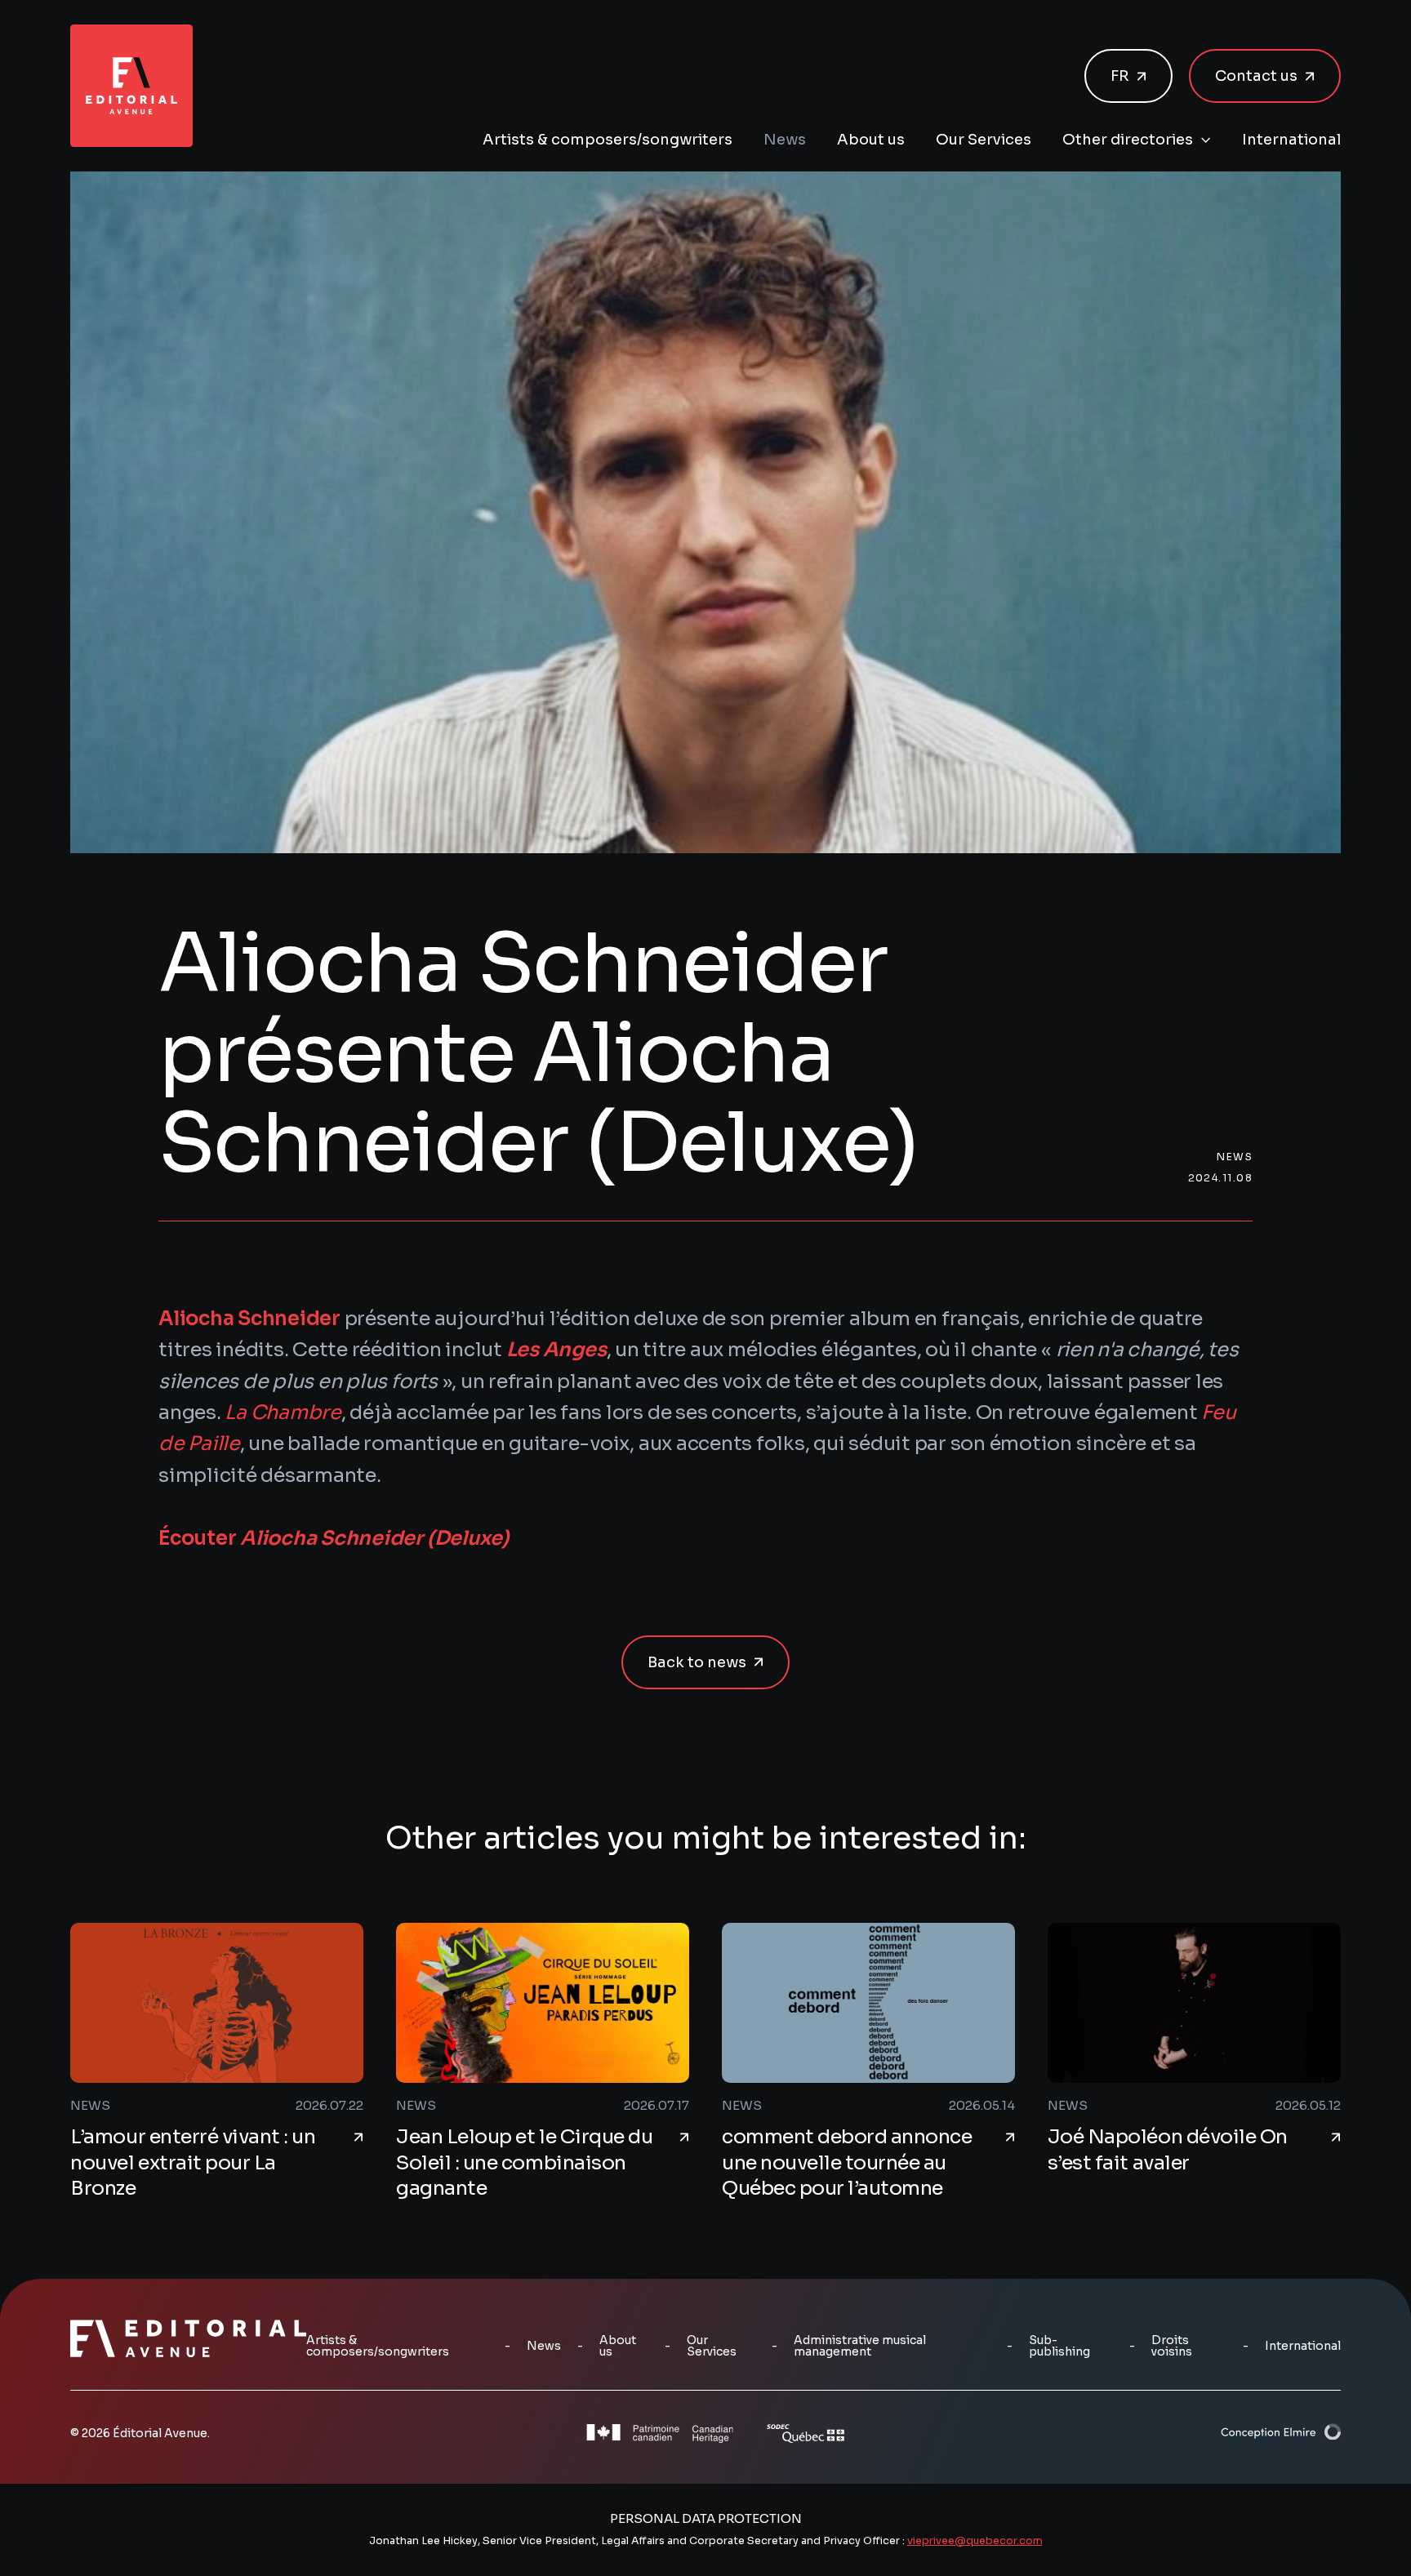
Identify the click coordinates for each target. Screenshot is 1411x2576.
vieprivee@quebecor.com (975, 2541)
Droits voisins (1172, 2346)
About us (871, 140)
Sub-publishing (1059, 2346)
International (1291, 140)
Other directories (1128, 140)
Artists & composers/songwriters (608, 140)
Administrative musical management (860, 2346)
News (785, 140)
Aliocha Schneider (249, 1319)
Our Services (984, 140)
